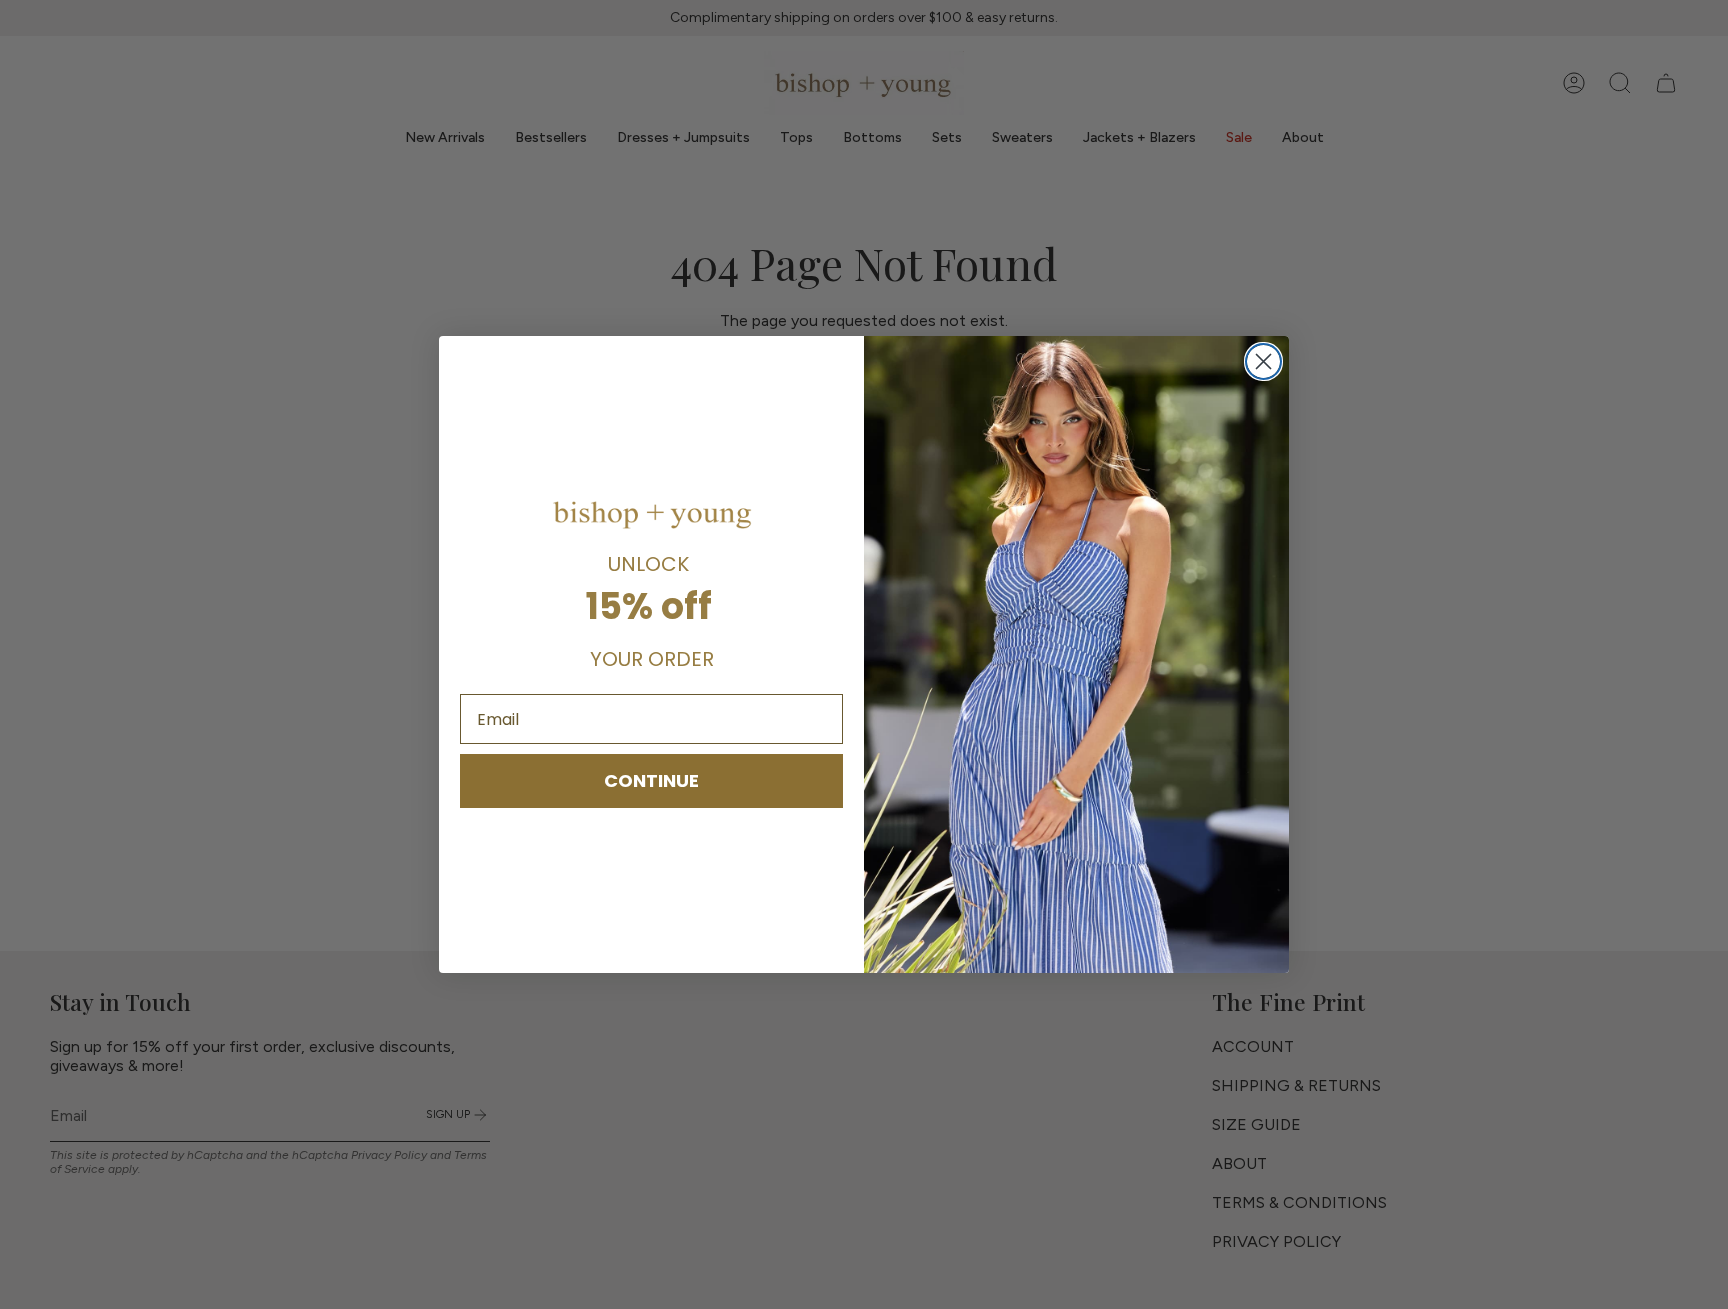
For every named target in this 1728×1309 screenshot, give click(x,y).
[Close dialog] (1263, 361)
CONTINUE (651, 780)
